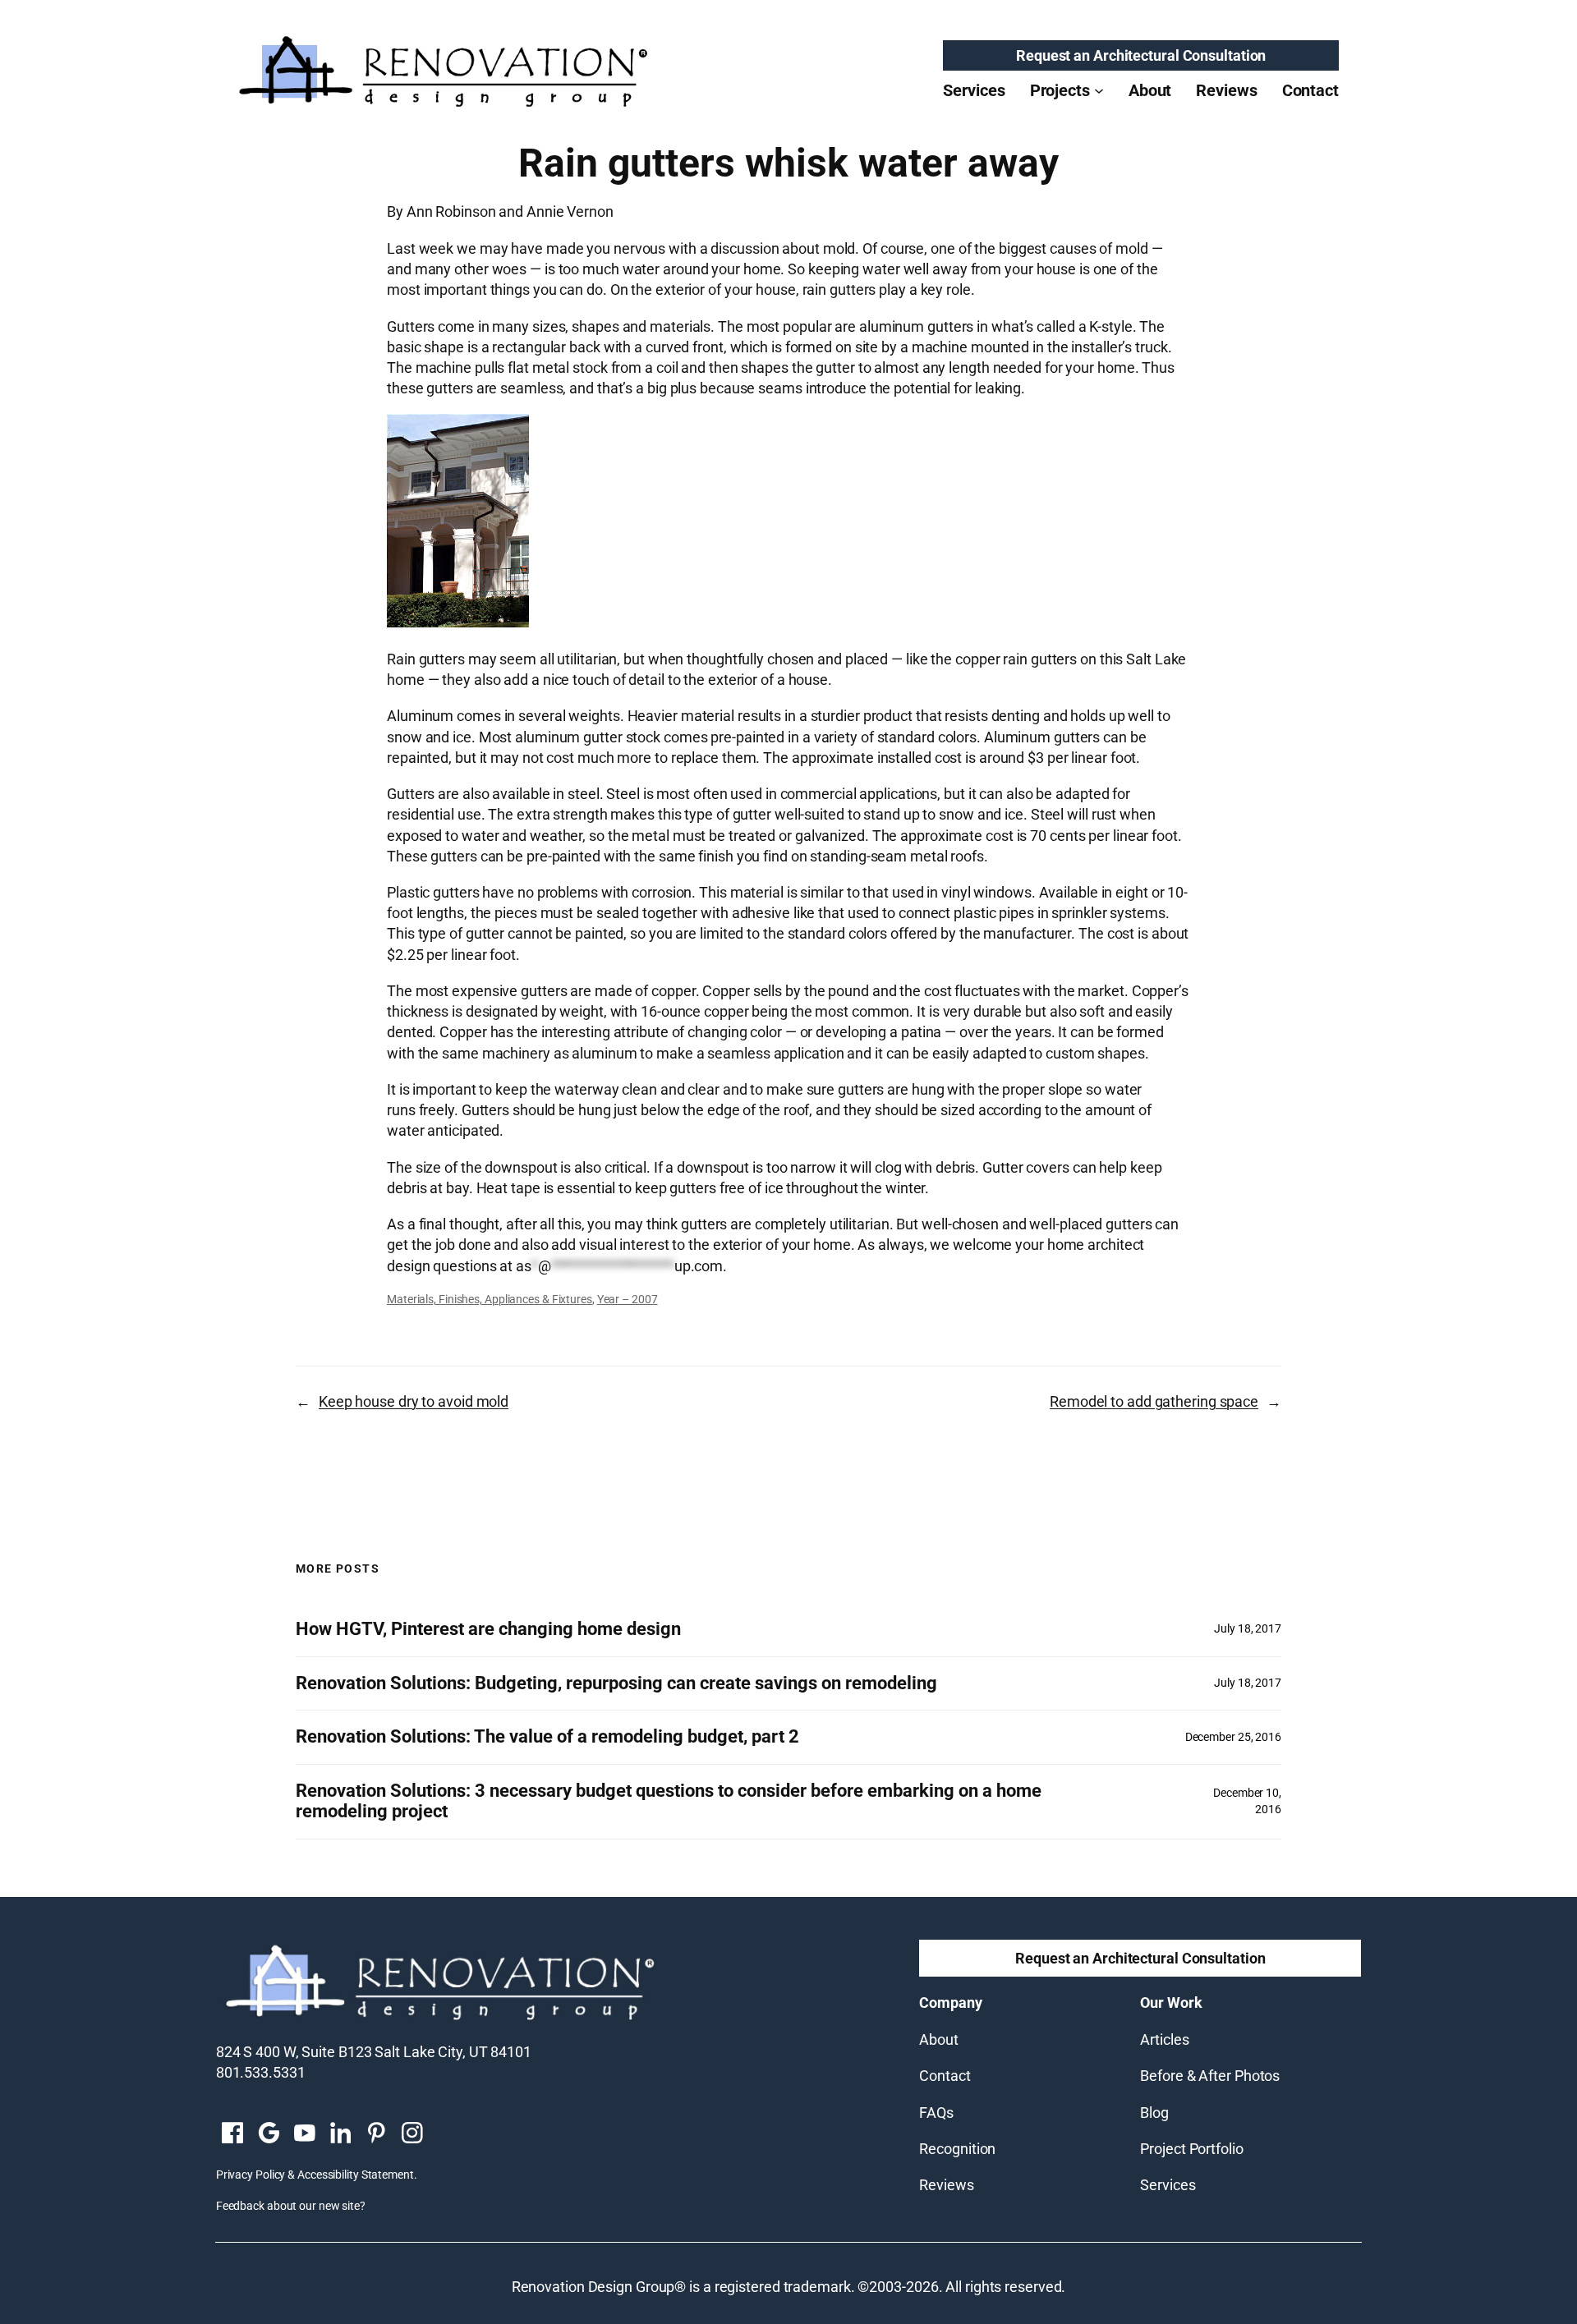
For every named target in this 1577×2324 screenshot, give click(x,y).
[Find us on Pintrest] (376, 2134)
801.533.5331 (261, 2072)
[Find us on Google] (269, 2134)
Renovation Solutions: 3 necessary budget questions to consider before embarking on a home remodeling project (669, 1801)
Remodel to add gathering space (1154, 1401)
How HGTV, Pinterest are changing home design (488, 1629)
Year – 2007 (628, 1299)
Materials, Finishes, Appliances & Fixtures (490, 1299)
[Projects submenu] (1099, 90)
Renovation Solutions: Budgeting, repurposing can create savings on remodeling (616, 1683)
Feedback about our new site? (291, 2206)
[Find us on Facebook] (232, 2134)
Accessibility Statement (356, 2175)
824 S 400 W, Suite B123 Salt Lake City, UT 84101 (374, 2052)
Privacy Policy (251, 2175)
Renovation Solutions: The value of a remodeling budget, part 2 (547, 1737)
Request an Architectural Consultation (1141, 55)
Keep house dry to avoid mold (414, 1401)
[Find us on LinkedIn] (340, 2134)
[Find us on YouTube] (305, 2134)
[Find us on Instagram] (412, 2134)
